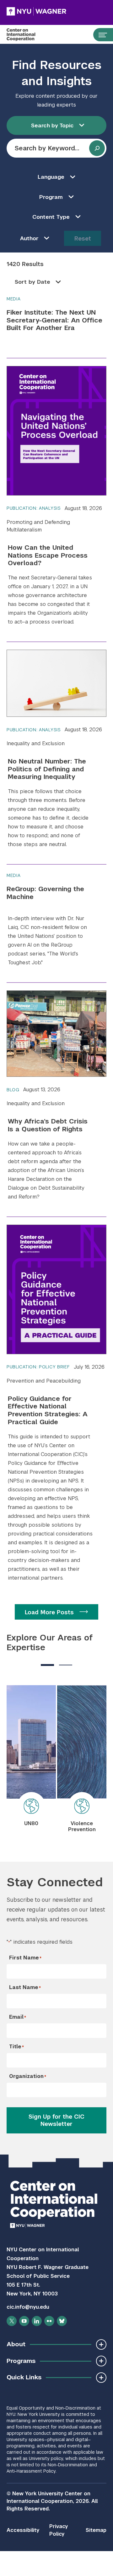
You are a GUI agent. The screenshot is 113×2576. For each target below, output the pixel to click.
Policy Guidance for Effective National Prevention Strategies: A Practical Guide (48, 1410)
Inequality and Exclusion (36, 743)
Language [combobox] (51, 177)
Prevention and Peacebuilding (44, 1381)
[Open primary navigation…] (100, 35)
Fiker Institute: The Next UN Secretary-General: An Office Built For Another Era (54, 320)
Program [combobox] (51, 197)
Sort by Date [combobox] (32, 282)
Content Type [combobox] (51, 217)
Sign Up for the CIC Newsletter (56, 2120)
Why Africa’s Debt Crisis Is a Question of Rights (48, 1125)
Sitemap (96, 2530)
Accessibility (23, 2530)
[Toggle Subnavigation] (101, 2344)
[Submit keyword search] (97, 148)
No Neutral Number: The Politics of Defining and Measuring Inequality (47, 769)
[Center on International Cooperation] (27, 35)
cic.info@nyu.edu (28, 2307)
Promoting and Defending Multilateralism (38, 526)
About (16, 2344)
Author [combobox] (29, 238)
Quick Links (24, 2377)
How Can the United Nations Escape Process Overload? (48, 555)
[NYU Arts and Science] (36, 11)
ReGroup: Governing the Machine (45, 893)
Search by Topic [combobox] (52, 125)
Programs (21, 2361)
